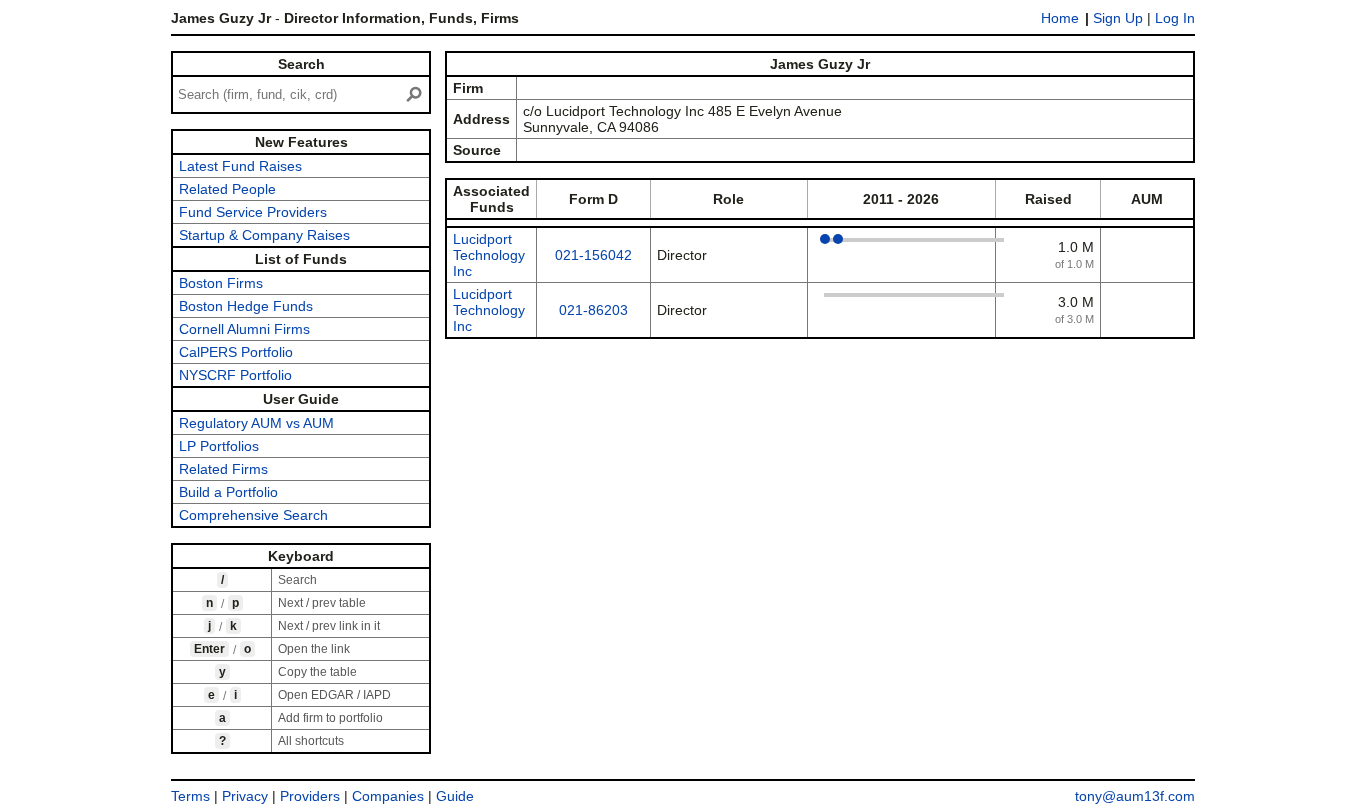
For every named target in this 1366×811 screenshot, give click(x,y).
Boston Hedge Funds (246, 306)
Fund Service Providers (253, 212)
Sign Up (1118, 18)
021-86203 (593, 310)
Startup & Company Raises (264, 235)
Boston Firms (221, 283)
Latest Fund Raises (240, 166)
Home (1060, 18)
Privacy (245, 796)
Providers (310, 796)
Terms (190, 796)
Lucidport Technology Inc (489, 255)
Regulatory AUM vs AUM (256, 423)
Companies (388, 796)
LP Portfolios (219, 446)
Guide (455, 796)
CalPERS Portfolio (236, 352)
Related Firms (223, 469)
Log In (1175, 18)
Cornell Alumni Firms (244, 329)
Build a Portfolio (228, 492)
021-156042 (593, 255)
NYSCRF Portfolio (235, 375)
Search (301, 64)
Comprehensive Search (253, 515)
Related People (227, 189)
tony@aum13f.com (1135, 796)
